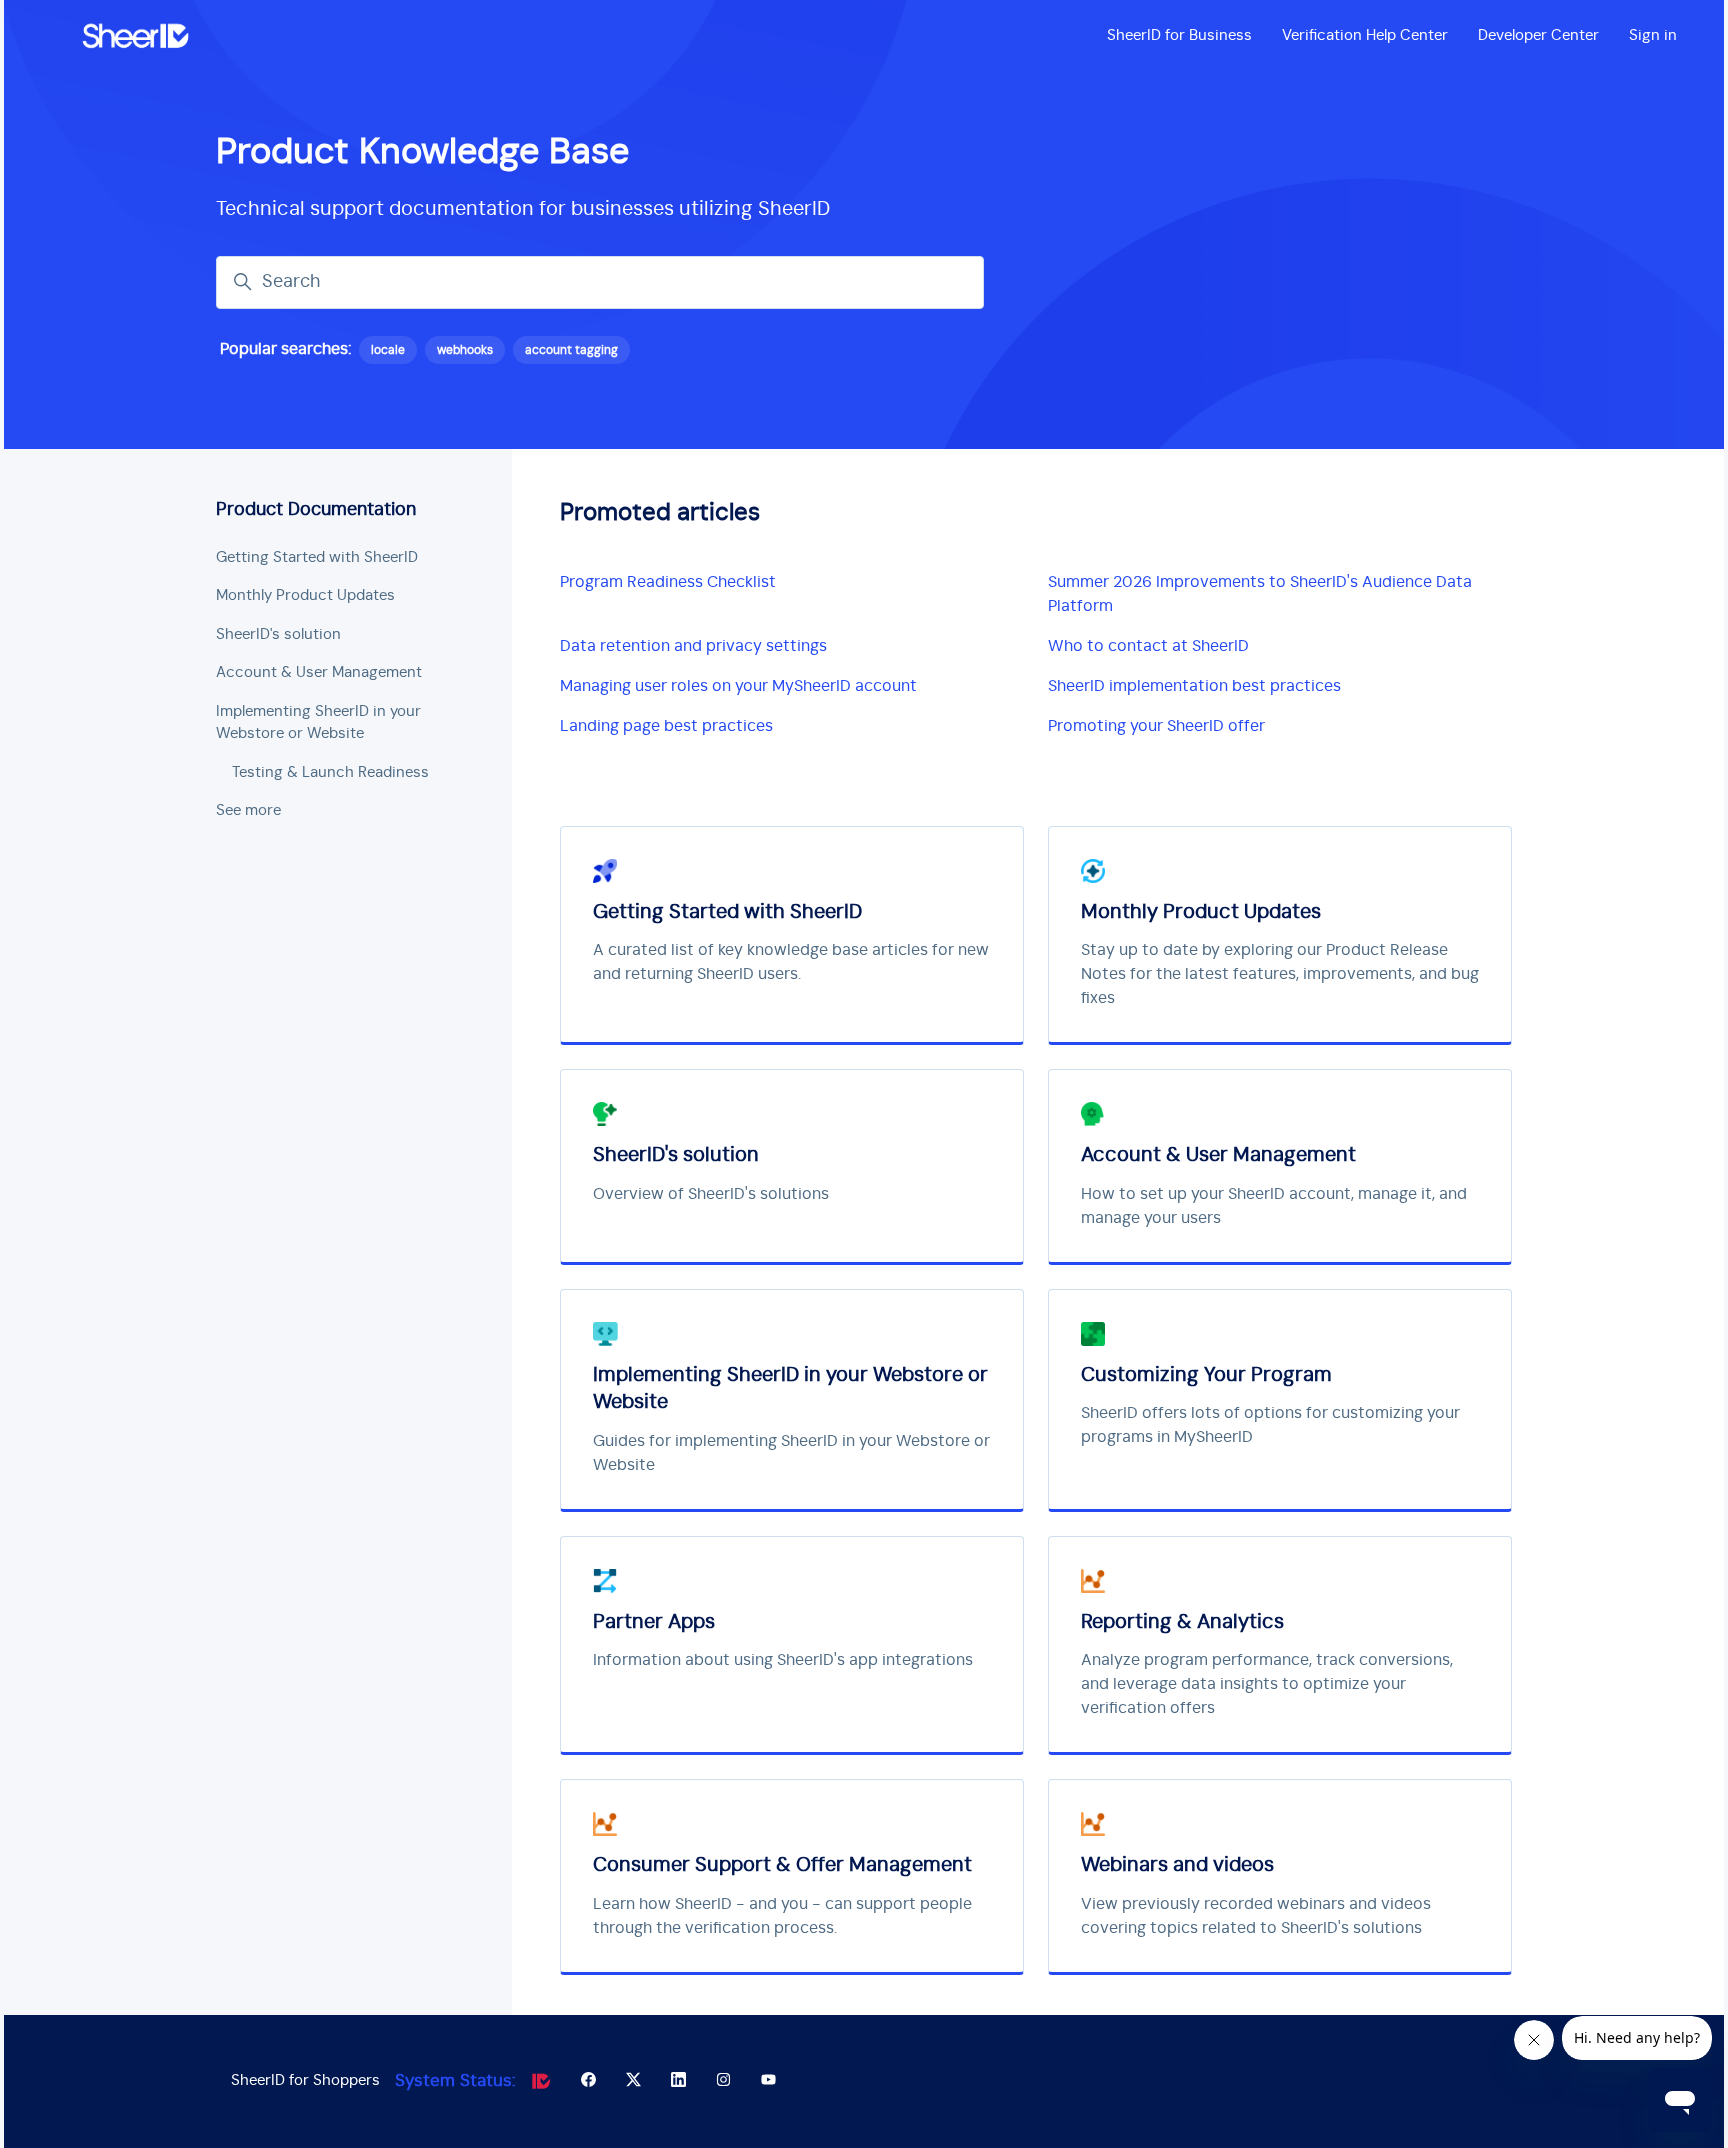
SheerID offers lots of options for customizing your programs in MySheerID (1270, 1425)
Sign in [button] (1653, 35)
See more (248, 810)
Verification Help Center (1365, 35)
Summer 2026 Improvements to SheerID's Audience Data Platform (1260, 594)
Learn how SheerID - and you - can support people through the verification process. (782, 1916)
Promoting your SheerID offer (1156, 726)
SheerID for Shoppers (305, 2080)
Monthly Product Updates (305, 595)
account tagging (571, 350)
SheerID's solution (278, 634)
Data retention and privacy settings (693, 646)
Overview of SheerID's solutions (711, 1194)
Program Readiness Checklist (668, 582)
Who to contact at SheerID (1148, 646)
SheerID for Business (1179, 35)
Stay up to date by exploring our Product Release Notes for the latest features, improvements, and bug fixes (1280, 974)
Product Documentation (316, 510)
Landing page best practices (666, 726)
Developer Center (1538, 35)
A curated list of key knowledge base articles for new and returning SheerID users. (791, 962)
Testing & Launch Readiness (330, 772)
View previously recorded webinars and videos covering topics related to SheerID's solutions (1256, 1916)
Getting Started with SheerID (317, 557)
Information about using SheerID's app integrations (783, 1660)
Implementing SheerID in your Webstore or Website (318, 723)
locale (388, 350)
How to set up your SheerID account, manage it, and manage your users (1274, 1206)
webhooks (465, 350)
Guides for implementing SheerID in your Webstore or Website (791, 1453)
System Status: (455, 2081)
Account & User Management (319, 672)
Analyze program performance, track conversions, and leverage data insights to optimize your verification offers (1267, 1684)
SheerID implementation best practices (1194, 686)
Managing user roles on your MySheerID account (738, 686)
